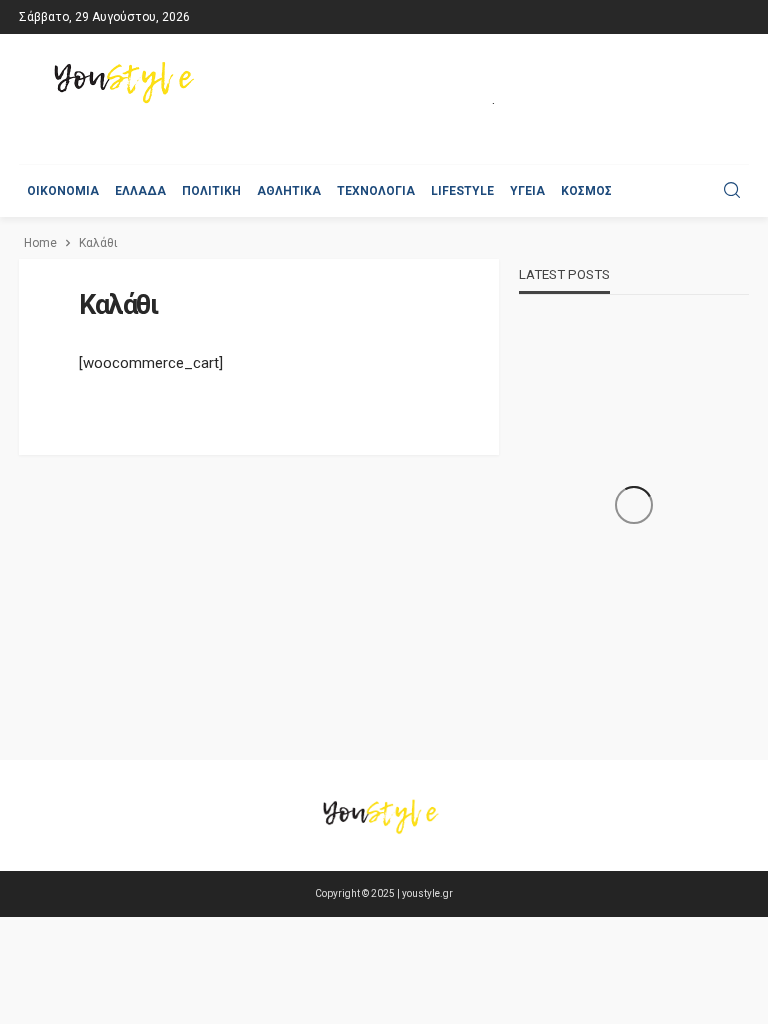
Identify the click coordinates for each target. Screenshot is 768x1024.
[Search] (732, 191)
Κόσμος (586, 191)
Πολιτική (211, 191)
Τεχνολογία (376, 191)
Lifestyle (462, 191)
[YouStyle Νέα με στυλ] (128, 83)
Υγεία (527, 191)
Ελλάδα (140, 191)
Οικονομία (63, 191)
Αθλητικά (289, 191)
